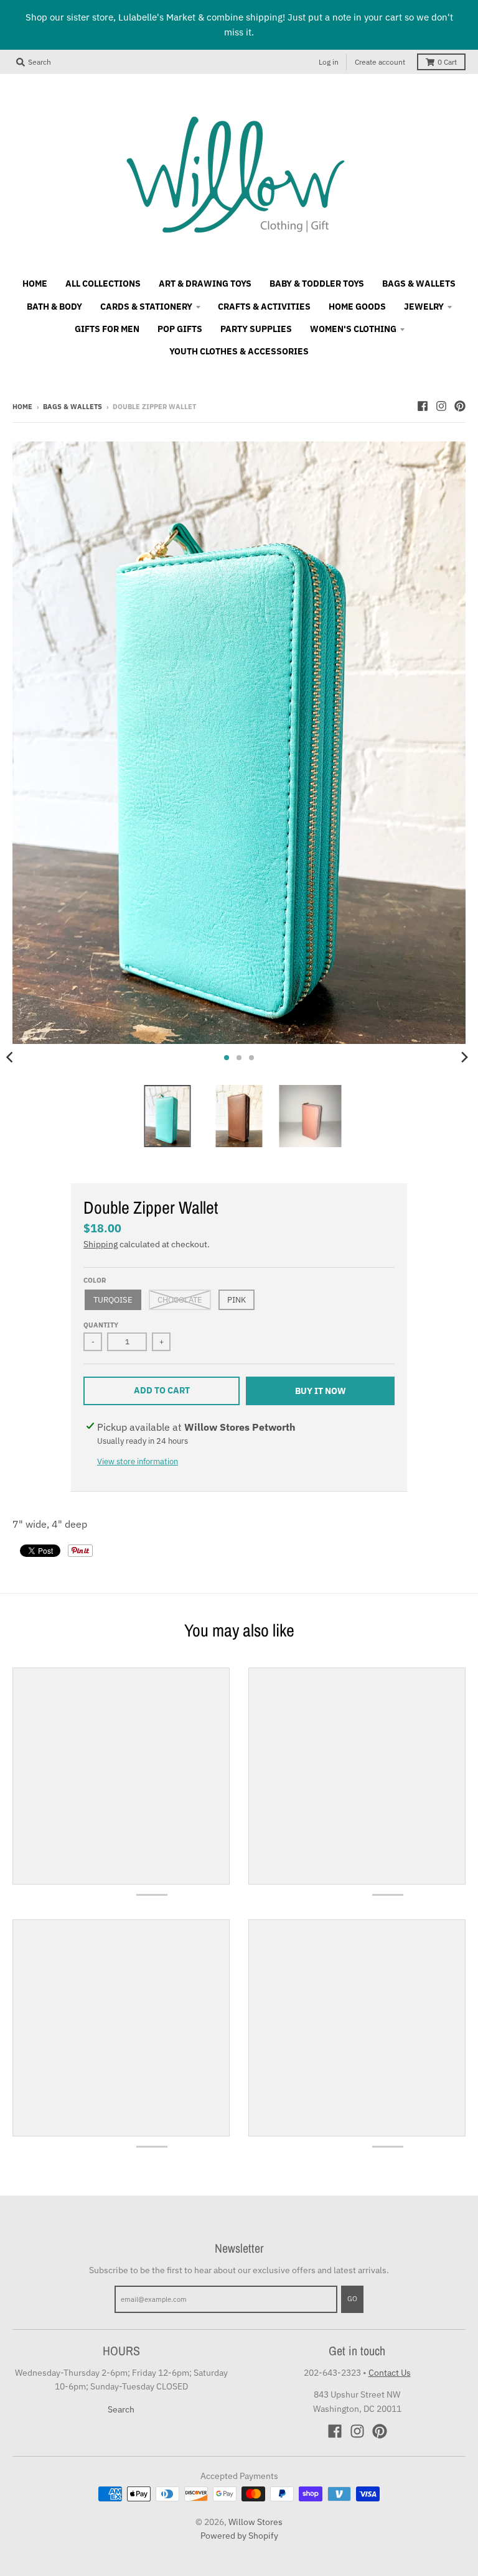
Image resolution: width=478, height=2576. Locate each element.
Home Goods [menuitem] (357, 307)
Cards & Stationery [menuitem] (146, 307)
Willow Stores (255, 2522)
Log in (329, 62)
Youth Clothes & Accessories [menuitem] (239, 351)
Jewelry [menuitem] (424, 307)
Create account (380, 62)
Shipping (101, 1244)
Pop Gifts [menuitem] (180, 329)
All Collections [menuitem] (103, 284)
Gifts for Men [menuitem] (107, 329)
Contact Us (390, 2373)
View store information (138, 1461)
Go (352, 2299)
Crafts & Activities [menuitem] (264, 307)
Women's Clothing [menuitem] (353, 329)
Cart (447, 62)
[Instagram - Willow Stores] (441, 406)
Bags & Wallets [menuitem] (419, 284)
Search (121, 2409)
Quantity (101, 1325)
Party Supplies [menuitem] (256, 329)
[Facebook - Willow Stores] (423, 406)
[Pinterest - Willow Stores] (460, 406)
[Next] (464, 1058)
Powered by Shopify (239, 2536)
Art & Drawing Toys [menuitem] (205, 284)
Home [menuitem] (35, 284)
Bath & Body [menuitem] (54, 307)
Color (95, 1280)
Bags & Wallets (73, 407)
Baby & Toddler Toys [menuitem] (317, 284)
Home (22, 407)
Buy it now (321, 1391)
